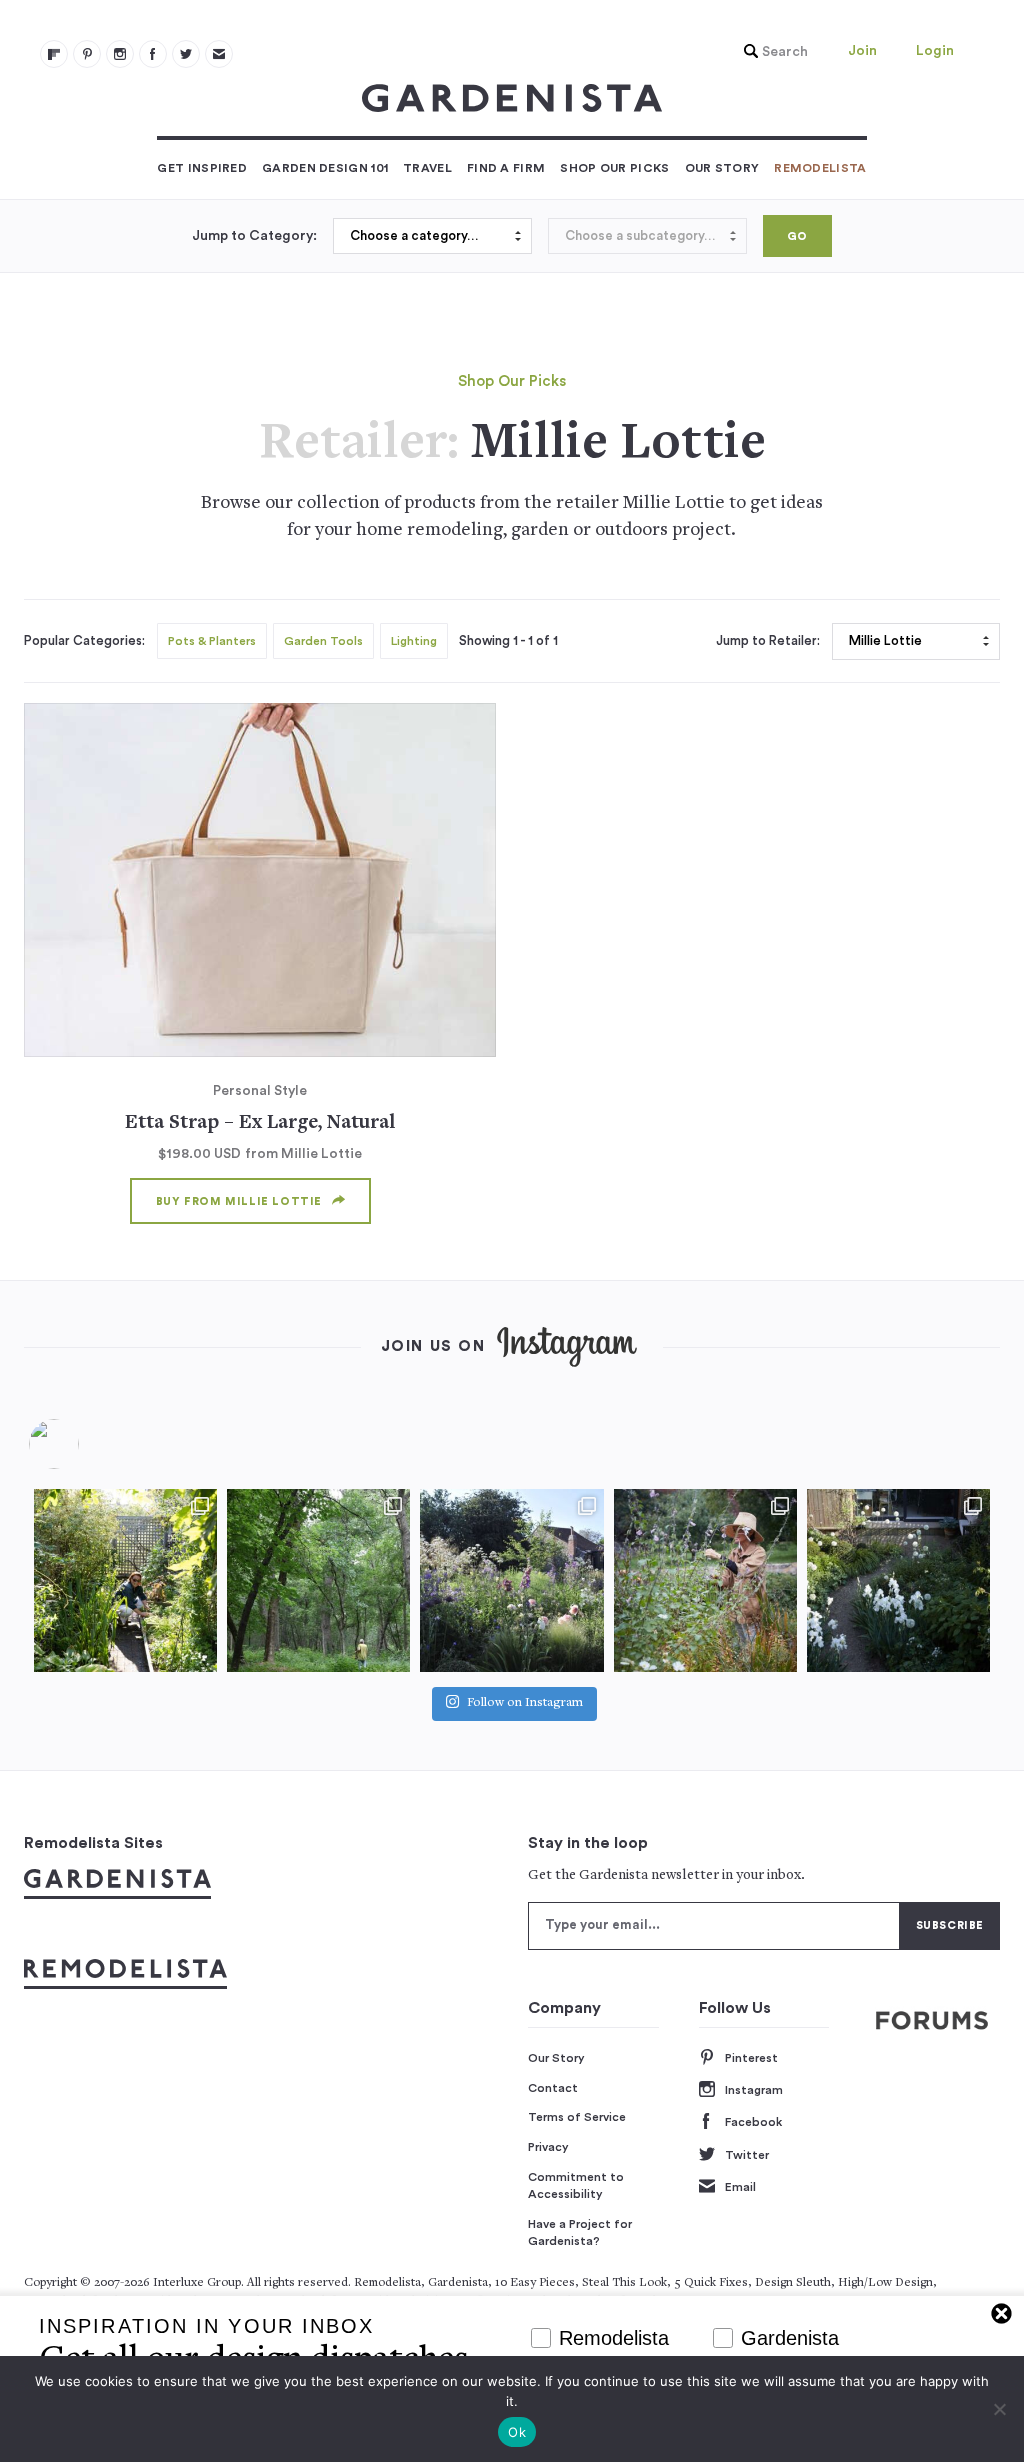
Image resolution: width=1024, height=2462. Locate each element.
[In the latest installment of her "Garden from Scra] (511, 1580)
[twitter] (186, 54)
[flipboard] (54, 54)
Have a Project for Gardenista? (580, 2233)
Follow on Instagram (525, 1703)
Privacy (548, 2147)
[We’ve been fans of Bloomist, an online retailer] (125, 1580)
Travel (427, 168)
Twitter (747, 2155)
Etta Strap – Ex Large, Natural (260, 1123)
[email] (219, 54)
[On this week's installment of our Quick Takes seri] (705, 1580)
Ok (517, 2432)
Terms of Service (577, 2117)
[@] (84, 1444)
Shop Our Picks (614, 168)
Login (935, 51)
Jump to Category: (254, 236)
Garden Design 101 (325, 168)
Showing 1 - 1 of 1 (508, 641)
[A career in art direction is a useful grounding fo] (898, 1580)
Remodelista (820, 168)
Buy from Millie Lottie (239, 1201)
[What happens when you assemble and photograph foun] (318, 1580)
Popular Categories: (84, 641)
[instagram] (120, 54)
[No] (999, 2409)
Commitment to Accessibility (576, 2186)
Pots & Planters (212, 641)
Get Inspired (202, 168)
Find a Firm (506, 168)
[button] (771, 52)
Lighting (414, 641)
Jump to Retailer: (768, 641)
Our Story (722, 168)
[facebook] (153, 54)
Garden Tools (323, 641)
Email (740, 2187)
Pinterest (751, 2058)
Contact (553, 2088)
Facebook (753, 2122)
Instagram (754, 2090)
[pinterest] (87, 54)
